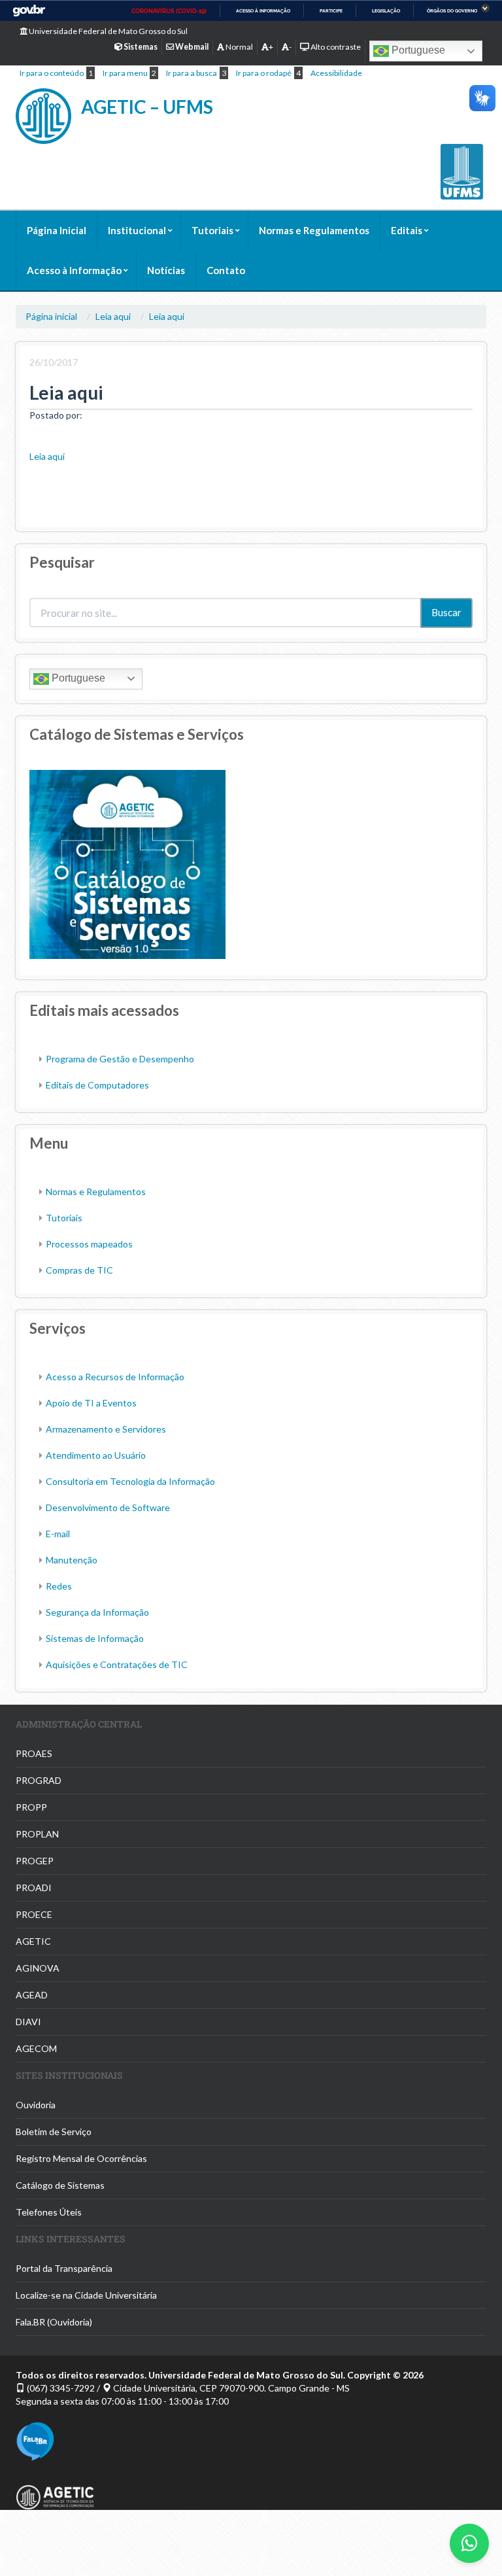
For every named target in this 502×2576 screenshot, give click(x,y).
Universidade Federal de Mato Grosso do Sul (108, 31)
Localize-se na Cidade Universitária (86, 2295)
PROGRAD (39, 1780)
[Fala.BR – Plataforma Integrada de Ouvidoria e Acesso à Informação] (251, 2441)
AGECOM (36, 2048)
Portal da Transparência (64, 2268)
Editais (407, 230)
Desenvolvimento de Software (108, 1507)
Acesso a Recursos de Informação (115, 1377)
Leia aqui (113, 316)
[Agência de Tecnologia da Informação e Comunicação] (251, 2497)
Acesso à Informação (74, 270)
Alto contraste (335, 47)
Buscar (446, 612)
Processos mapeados (89, 1244)
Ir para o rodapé (264, 73)
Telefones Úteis (49, 2212)
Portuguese (417, 50)
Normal (239, 47)
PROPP (31, 1807)
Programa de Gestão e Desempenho (120, 1059)
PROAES (34, 1753)
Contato (226, 270)
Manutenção (72, 1560)
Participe (331, 11)
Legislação (386, 11)
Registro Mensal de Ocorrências (81, 2158)
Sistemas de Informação (95, 1638)
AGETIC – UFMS (147, 107)
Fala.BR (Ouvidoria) (54, 2322)
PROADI (34, 1888)
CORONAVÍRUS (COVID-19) (169, 11)
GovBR (29, 11)
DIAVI (28, 2022)
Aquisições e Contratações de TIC (117, 1664)
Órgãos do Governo (452, 11)
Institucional (137, 230)
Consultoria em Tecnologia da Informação (130, 1481)
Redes (59, 1586)
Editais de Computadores (97, 1085)
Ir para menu (125, 73)
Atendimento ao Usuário (96, 1455)
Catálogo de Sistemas (60, 2185)
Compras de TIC (79, 1270)
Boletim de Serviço (54, 2132)
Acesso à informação (263, 11)
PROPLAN (37, 1834)
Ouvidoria (36, 2105)
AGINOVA (38, 1968)
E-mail (58, 1534)
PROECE (34, 1914)
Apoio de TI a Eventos (91, 1403)
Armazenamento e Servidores (106, 1429)
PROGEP (35, 1861)
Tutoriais (212, 230)
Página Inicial (57, 230)
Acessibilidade (336, 73)
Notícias (166, 270)
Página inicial (51, 316)
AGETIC (33, 1941)
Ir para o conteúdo (52, 73)
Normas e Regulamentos (314, 230)
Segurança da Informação (97, 1612)
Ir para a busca (192, 73)
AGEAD (32, 1995)
